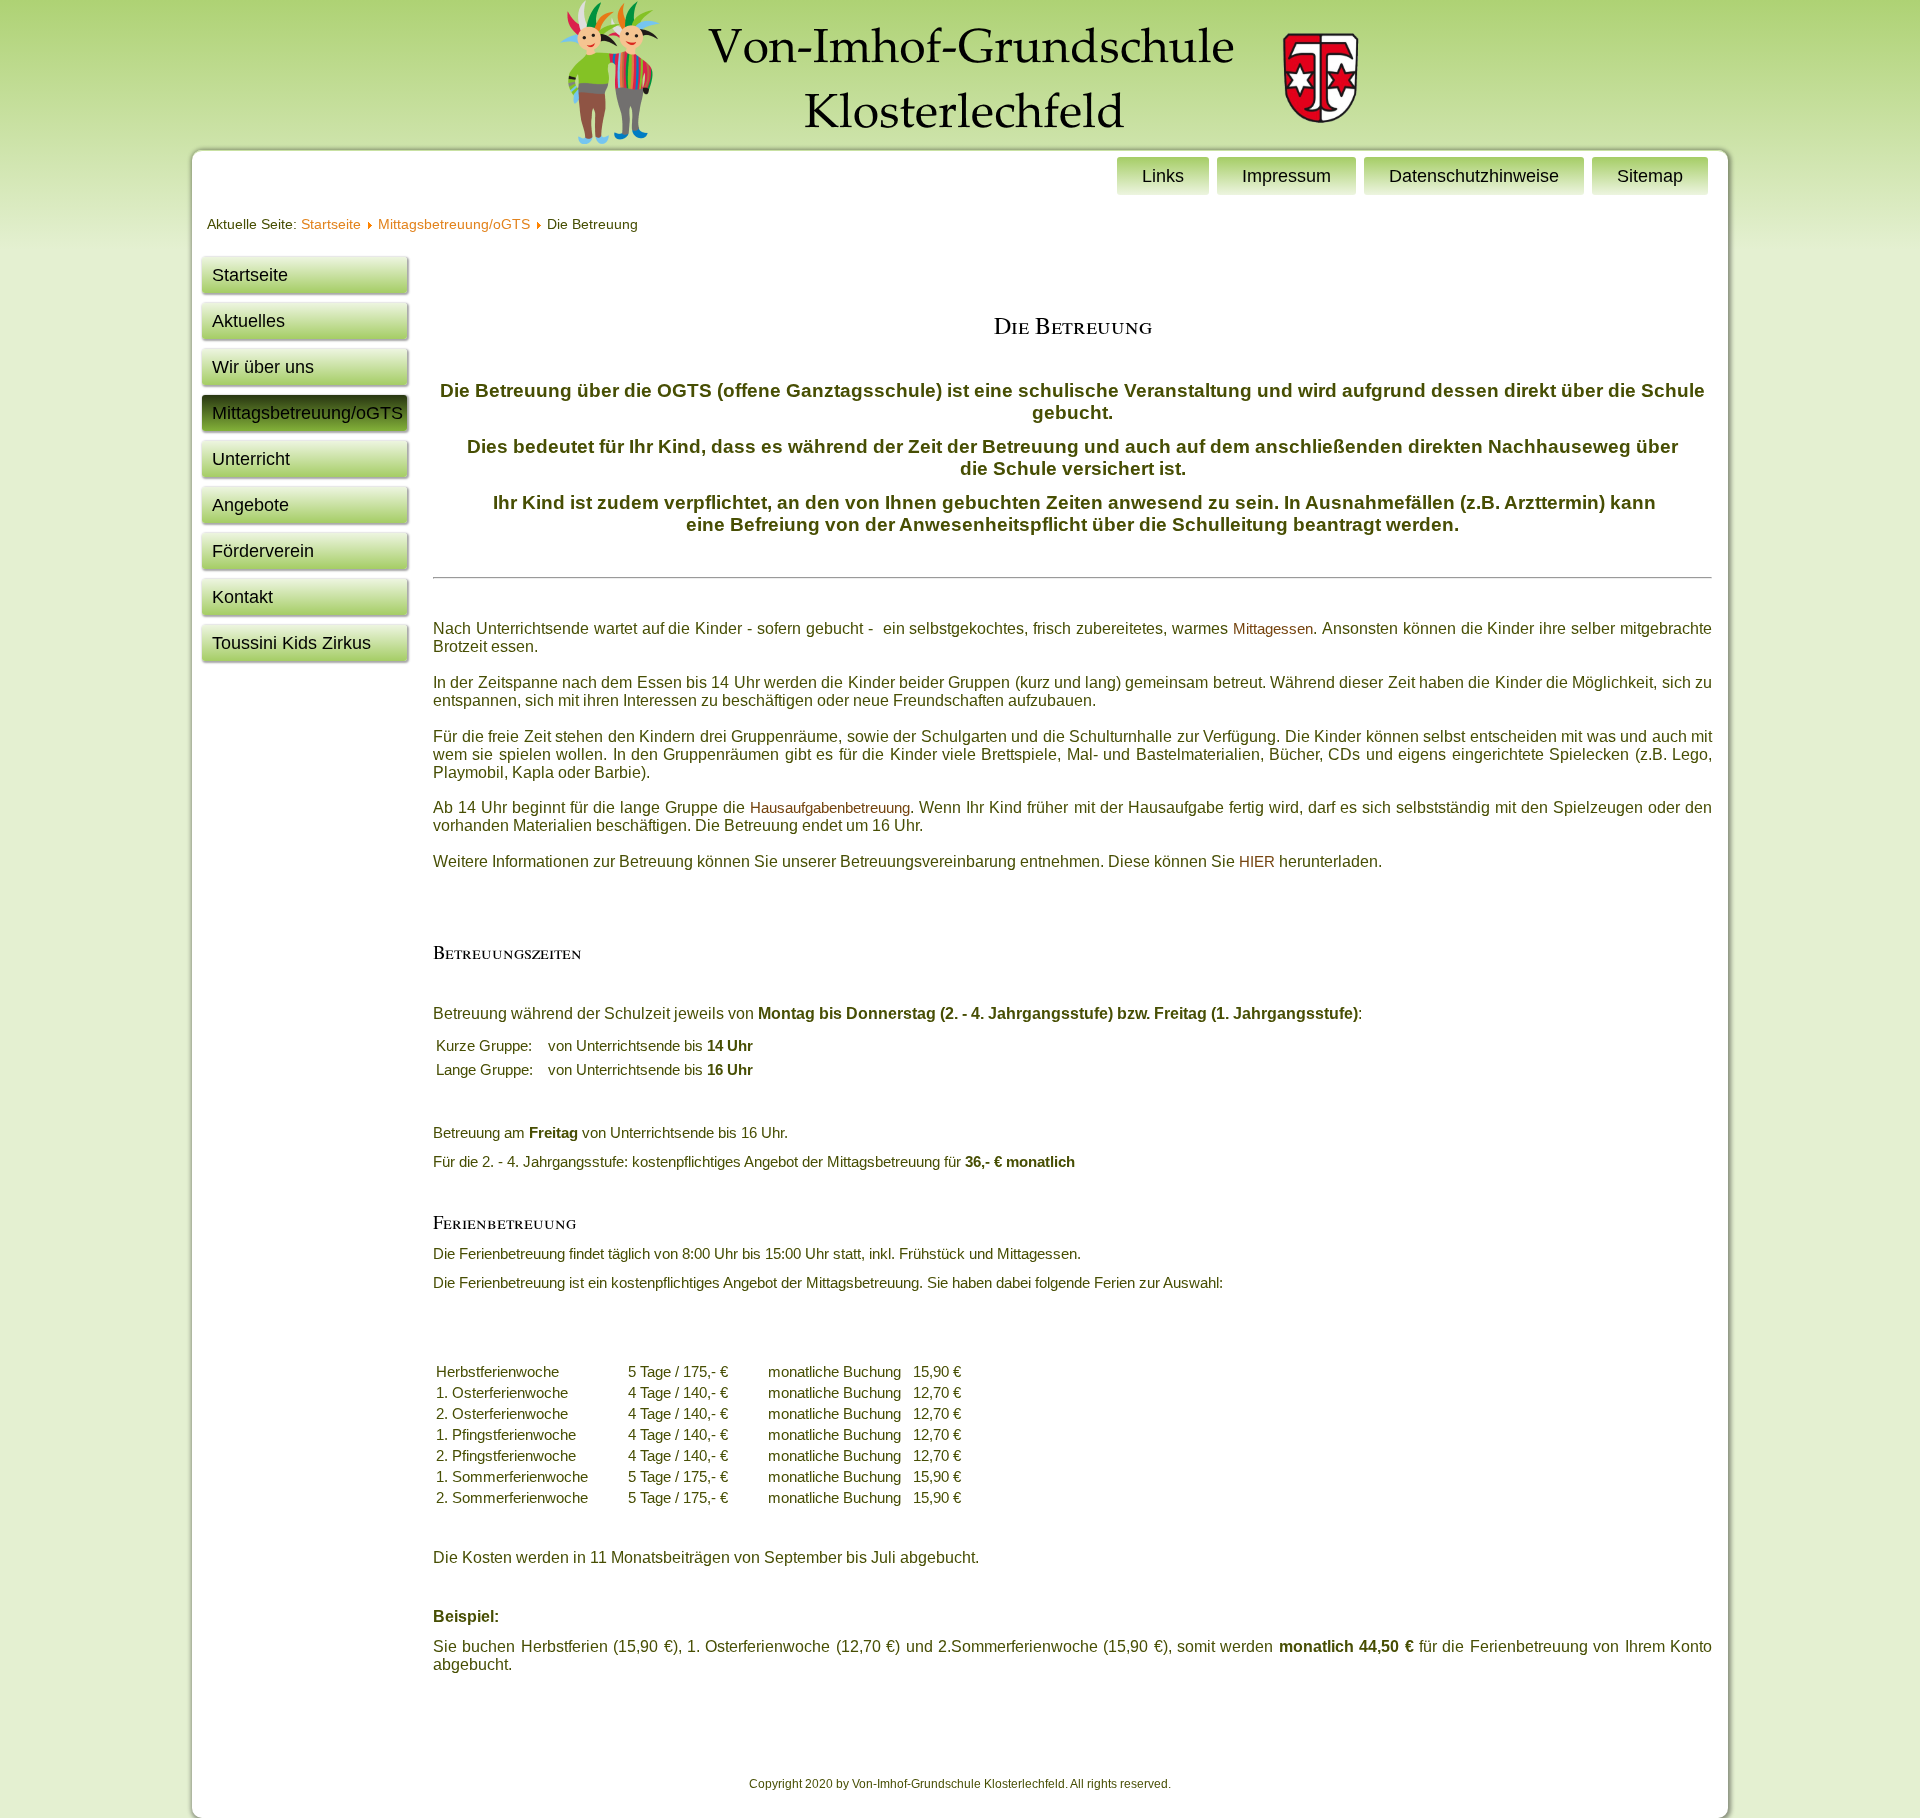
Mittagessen (1273, 628)
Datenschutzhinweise (1474, 176)
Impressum (1286, 176)
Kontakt (242, 597)
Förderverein (263, 551)
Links (1163, 176)
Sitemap (1650, 176)
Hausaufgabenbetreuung (830, 807)
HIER (1257, 861)
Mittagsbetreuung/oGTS (454, 224)
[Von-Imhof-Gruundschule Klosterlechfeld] (960, 75)
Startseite (331, 224)
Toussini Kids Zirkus (291, 643)
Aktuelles (248, 321)
